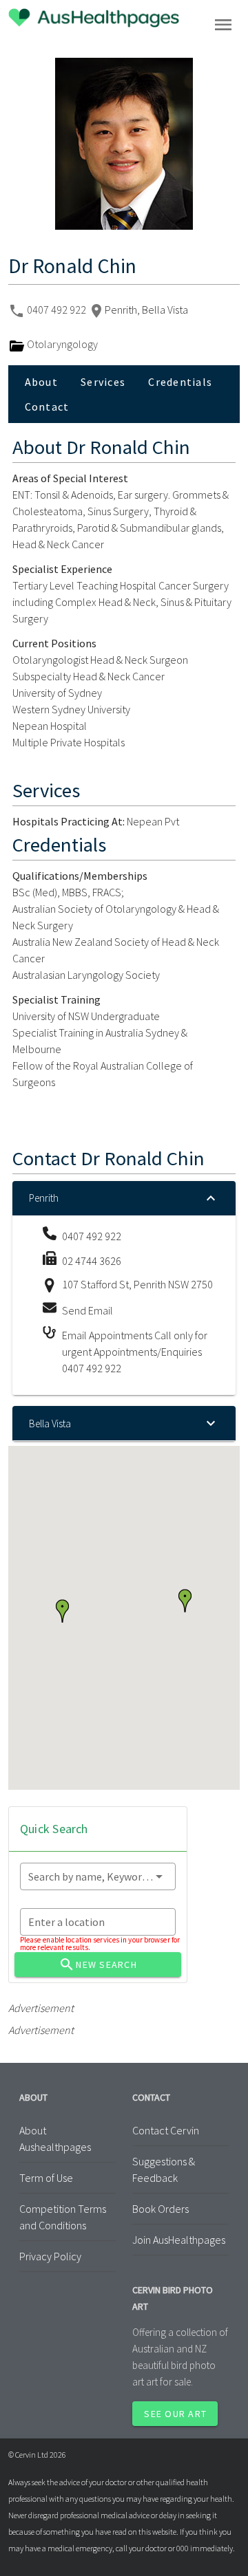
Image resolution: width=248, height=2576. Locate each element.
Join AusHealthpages (179, 2240)
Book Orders (161, 2209)
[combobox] (98, 1876)
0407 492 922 (58, 310)
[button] (62, 1611)
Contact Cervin (166, 2130)
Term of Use (46, 2178)
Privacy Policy (50, 2256)
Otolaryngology (61, 344)
